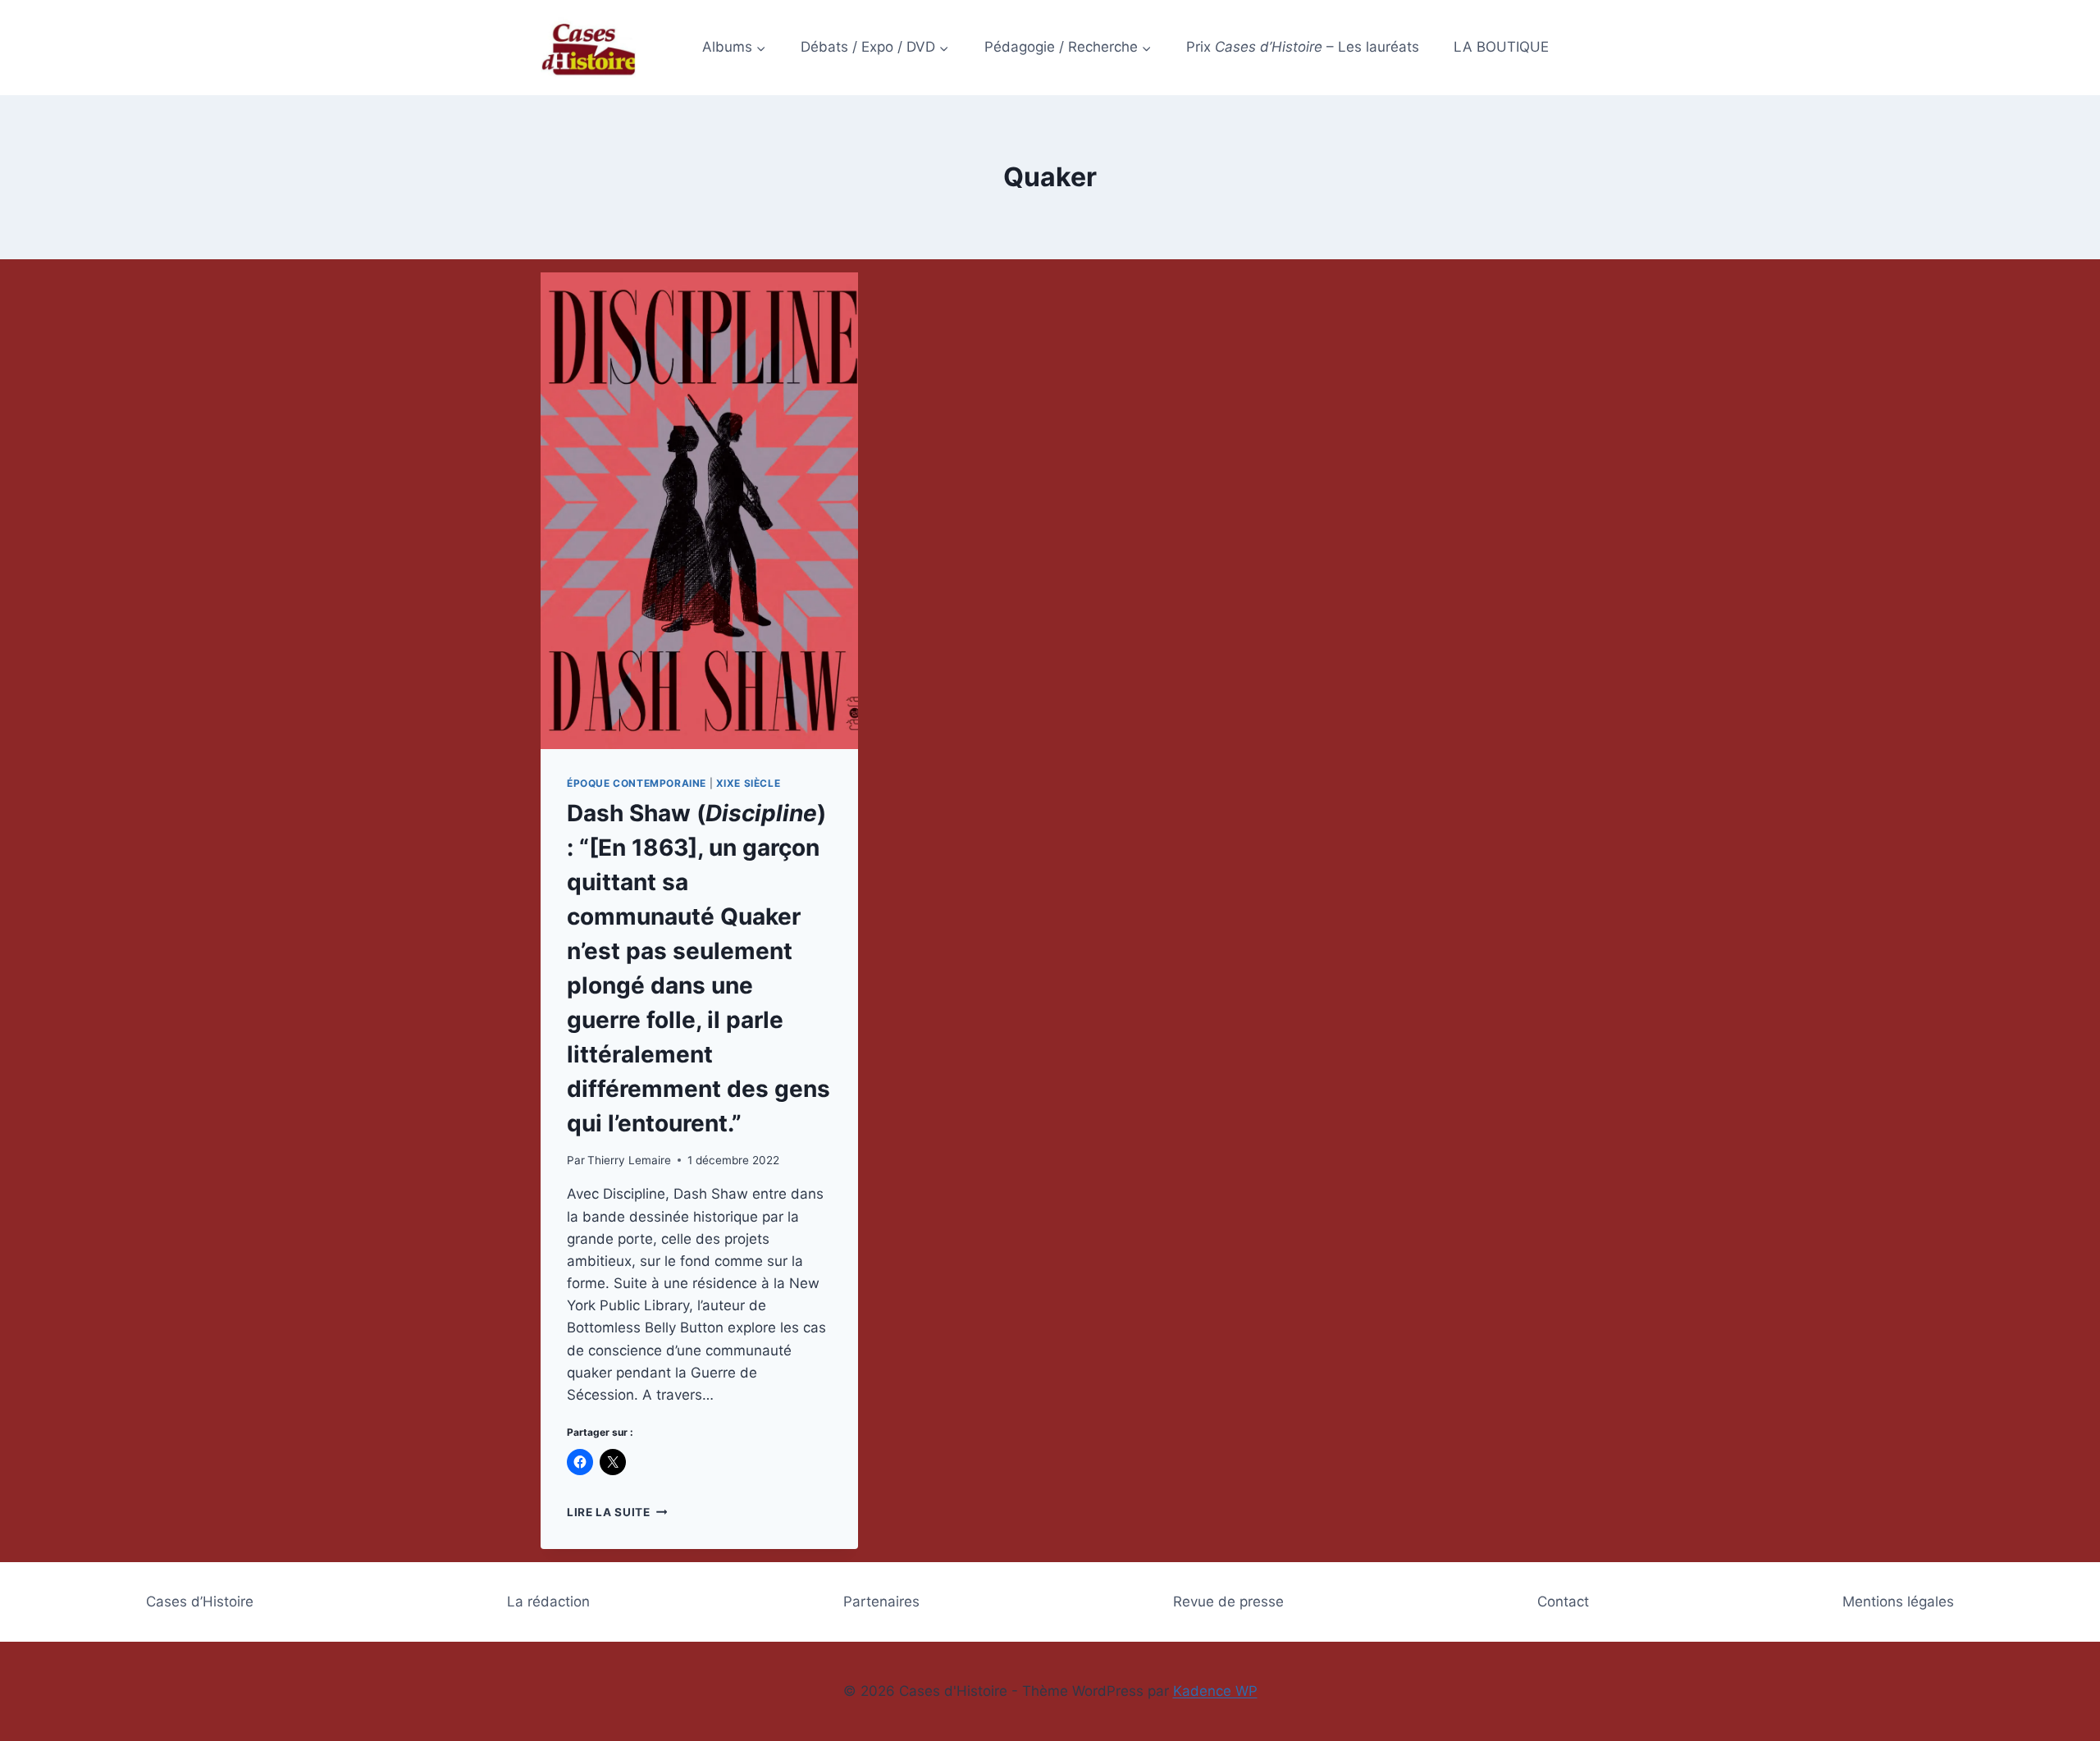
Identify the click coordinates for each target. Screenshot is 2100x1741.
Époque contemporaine (637, 783)
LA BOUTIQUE (1501, 47)
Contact (1563, 1602)
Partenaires (881, 1602)
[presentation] (699, 511)
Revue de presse (1228, 1602)
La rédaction (548, 1602)
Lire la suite (617, 1512)
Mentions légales (1898, 1602)
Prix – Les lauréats (1303, 47)
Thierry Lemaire (629, 1160)
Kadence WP (1215, 1691)
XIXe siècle (749, 783)
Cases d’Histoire (200, 1602)
